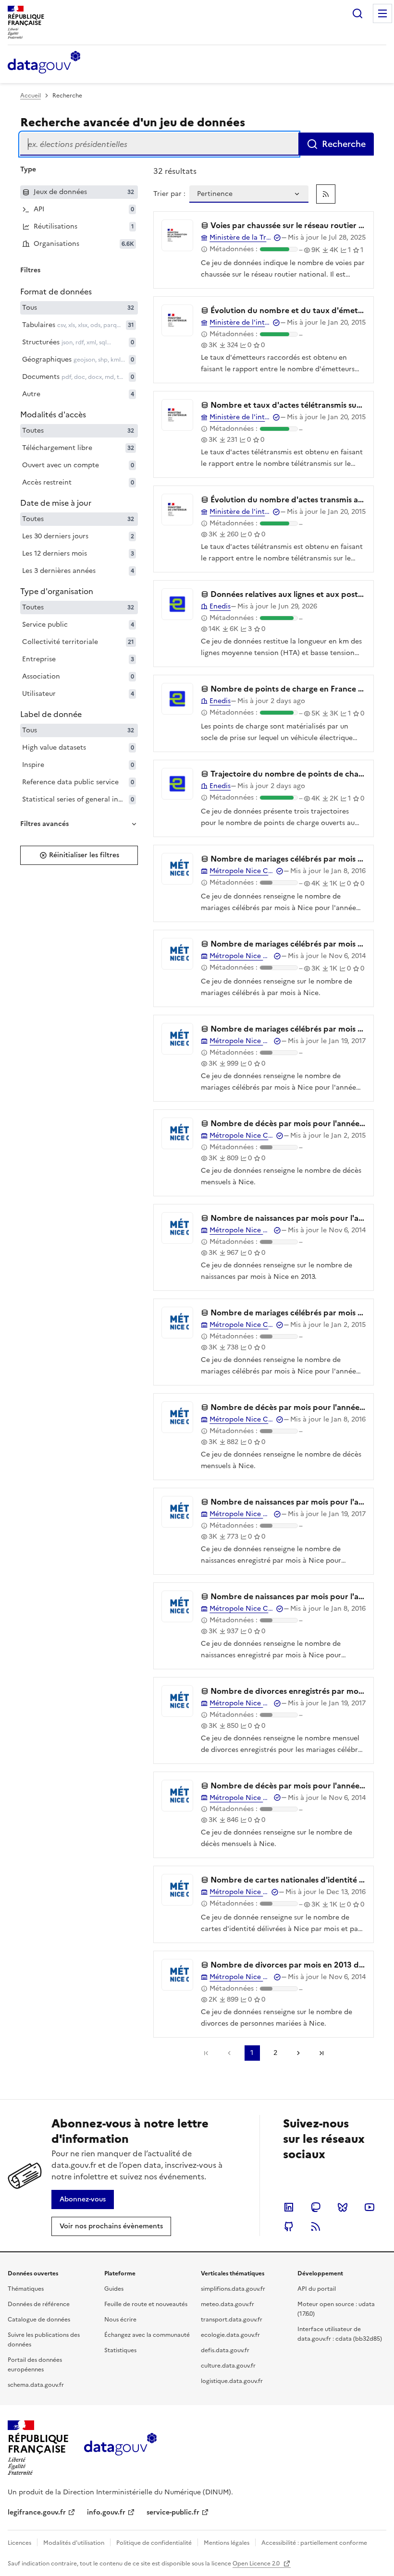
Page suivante (298, 2053)
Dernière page (321, 2053)
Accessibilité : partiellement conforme (314, 2543)
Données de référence (39, 2304)
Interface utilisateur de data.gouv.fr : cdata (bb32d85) (340, 2334)
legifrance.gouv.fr (37, 2512)
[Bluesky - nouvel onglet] (343, 2207)
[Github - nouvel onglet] (289, 2226)
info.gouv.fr (106, 2512)
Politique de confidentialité (154, 2543)
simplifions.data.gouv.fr (233, 2289)
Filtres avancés (44, 824)
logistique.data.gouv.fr (232, 2381)
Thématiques (26, 2289)
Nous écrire (120, 2320)
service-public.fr (173, 2512)
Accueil (31, 96)
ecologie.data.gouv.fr (230, 2335)
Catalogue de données (39, 2320)
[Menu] (382, 13)
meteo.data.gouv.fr (228, 2304)
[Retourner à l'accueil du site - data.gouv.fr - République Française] (120, 2448)
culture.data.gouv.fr (228, 2366)
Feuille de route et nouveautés (146, 2304)
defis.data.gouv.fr (225, 2350)
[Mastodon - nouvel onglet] (316, 2207)
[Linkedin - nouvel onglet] (289, 2207)
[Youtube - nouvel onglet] (369, 2207)
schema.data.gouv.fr (36, 2385)
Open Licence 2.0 (257, 2564)
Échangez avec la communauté (147, 2335)
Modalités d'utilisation (74, 2543)
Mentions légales (227, 2543)
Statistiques (120, 2350)
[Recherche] (357, 13)
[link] (326, 194)
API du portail (317, 2289)
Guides (114, 2289)
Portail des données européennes (35, 2365)
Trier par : (169, 194)
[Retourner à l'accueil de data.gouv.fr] (44, 63)
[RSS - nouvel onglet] (316, 2226)
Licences (19, 2543)
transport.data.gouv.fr (232, 2320)
